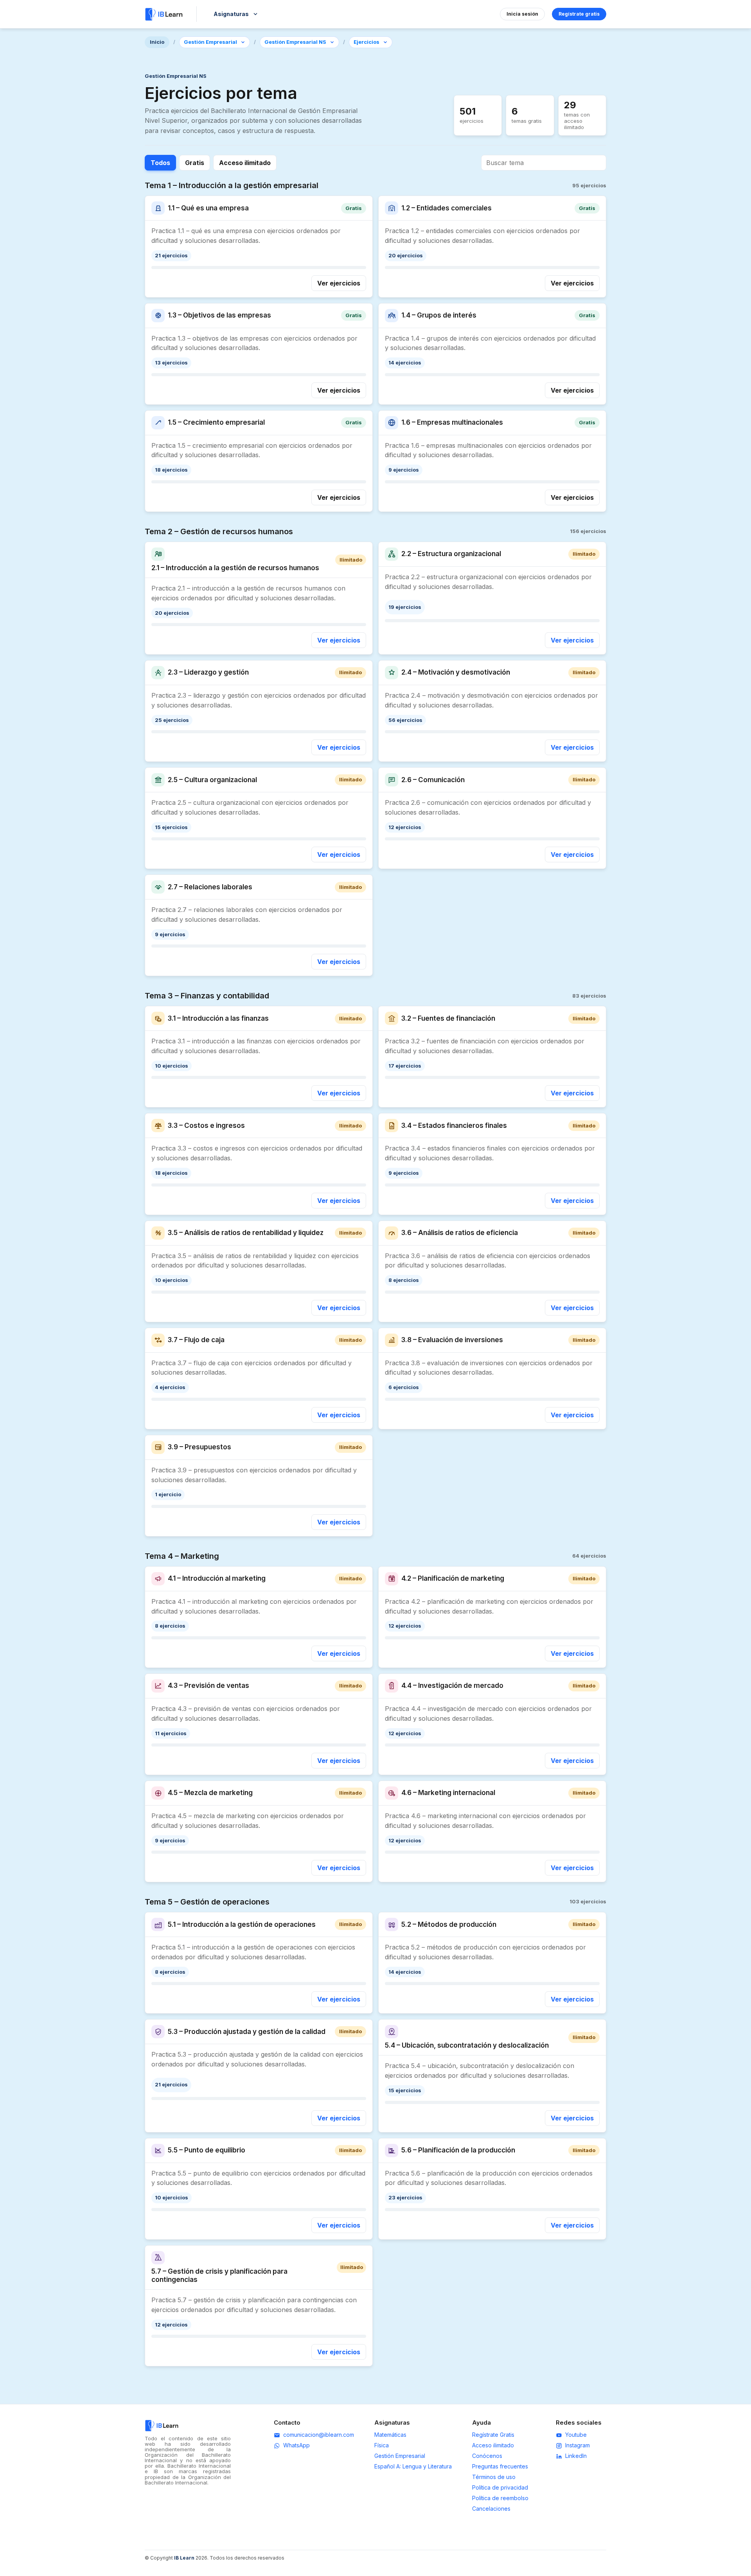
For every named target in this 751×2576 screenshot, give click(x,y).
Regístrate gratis (579, 14)
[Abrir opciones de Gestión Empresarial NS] (332, 42)
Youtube (576, 2435)
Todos (160, 163)
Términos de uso (494, 2477)
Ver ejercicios (339, 283)
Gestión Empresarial (210, 42)
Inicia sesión (522, 14)
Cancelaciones (491, 2509)
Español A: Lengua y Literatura (413, 2466)
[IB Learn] (164, 14)
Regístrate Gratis (493, 2435)
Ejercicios (367, 42)
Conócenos (487, 2456)
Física (382, 2445)
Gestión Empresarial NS (295, 42)
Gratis (195, 163)
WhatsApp (296, 2445)
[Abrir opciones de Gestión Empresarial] (243, 42)
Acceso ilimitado (245, 163)
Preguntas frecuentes (500, 2466)
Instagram (578, 2445)
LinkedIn (576, 2456)
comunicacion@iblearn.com (319, 2435)
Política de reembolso (500, 2498)
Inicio (157, 42)
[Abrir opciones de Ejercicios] (385, 42)
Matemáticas (390, 2435)
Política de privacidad (500, 2487)
